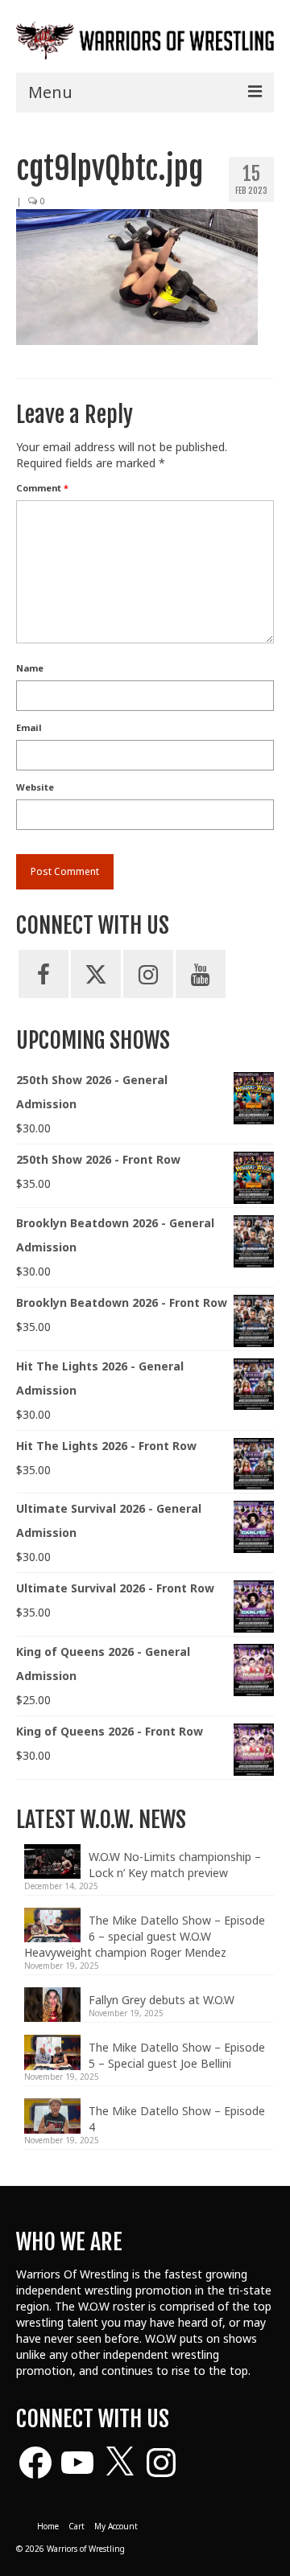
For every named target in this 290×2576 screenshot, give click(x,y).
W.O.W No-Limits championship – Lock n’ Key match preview (175, 1865)
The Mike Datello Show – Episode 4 (177, 2119)
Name (30, 668)
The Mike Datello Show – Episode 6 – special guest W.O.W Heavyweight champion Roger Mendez (145, 1936)
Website (35, 787)
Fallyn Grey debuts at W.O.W (162, 2000)
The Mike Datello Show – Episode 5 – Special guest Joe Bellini (177, 2055)
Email (29, 727)
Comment (42, 488)
